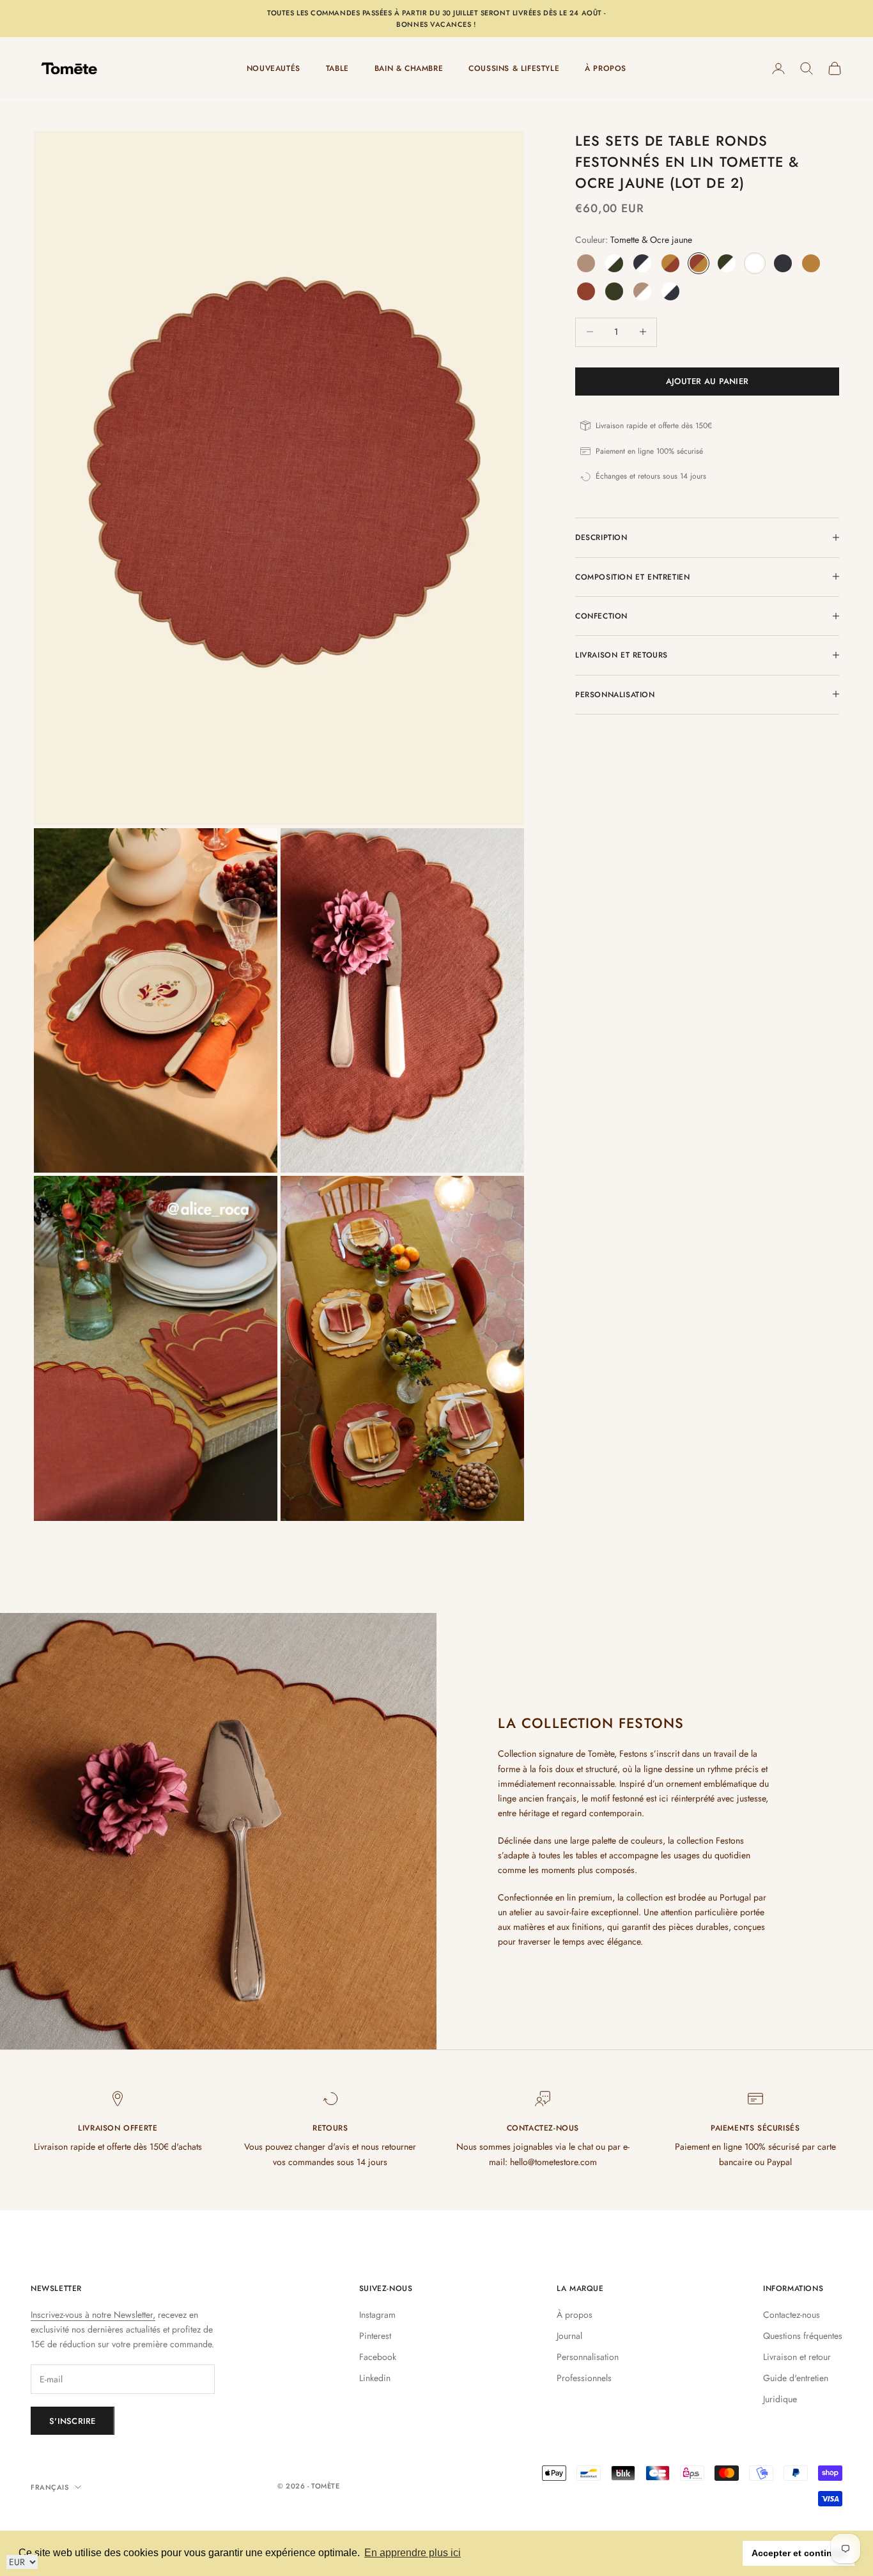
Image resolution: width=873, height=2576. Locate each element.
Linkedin (375, 2378)
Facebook (378, 2357)
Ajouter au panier (707, 381)
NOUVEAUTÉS (274, 68)
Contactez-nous (792, 2315)
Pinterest (375, 2336)
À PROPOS (606, 68)
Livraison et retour (797, 2357)
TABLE (337, 68)
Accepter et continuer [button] (799, 2553)
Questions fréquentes (803, 2336)
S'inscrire (73, 2421)
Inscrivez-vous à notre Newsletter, (93, 2315)
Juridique (780, 2399)
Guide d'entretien (796, 2378)
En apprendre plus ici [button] (413, 2553)
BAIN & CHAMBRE (409, 68)
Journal (569, 2336)
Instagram (377, 2315)
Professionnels (584, 2378)
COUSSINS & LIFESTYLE (514, 68)
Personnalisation (588, 2357)
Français (50, 2487)
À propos (575, 2315)
